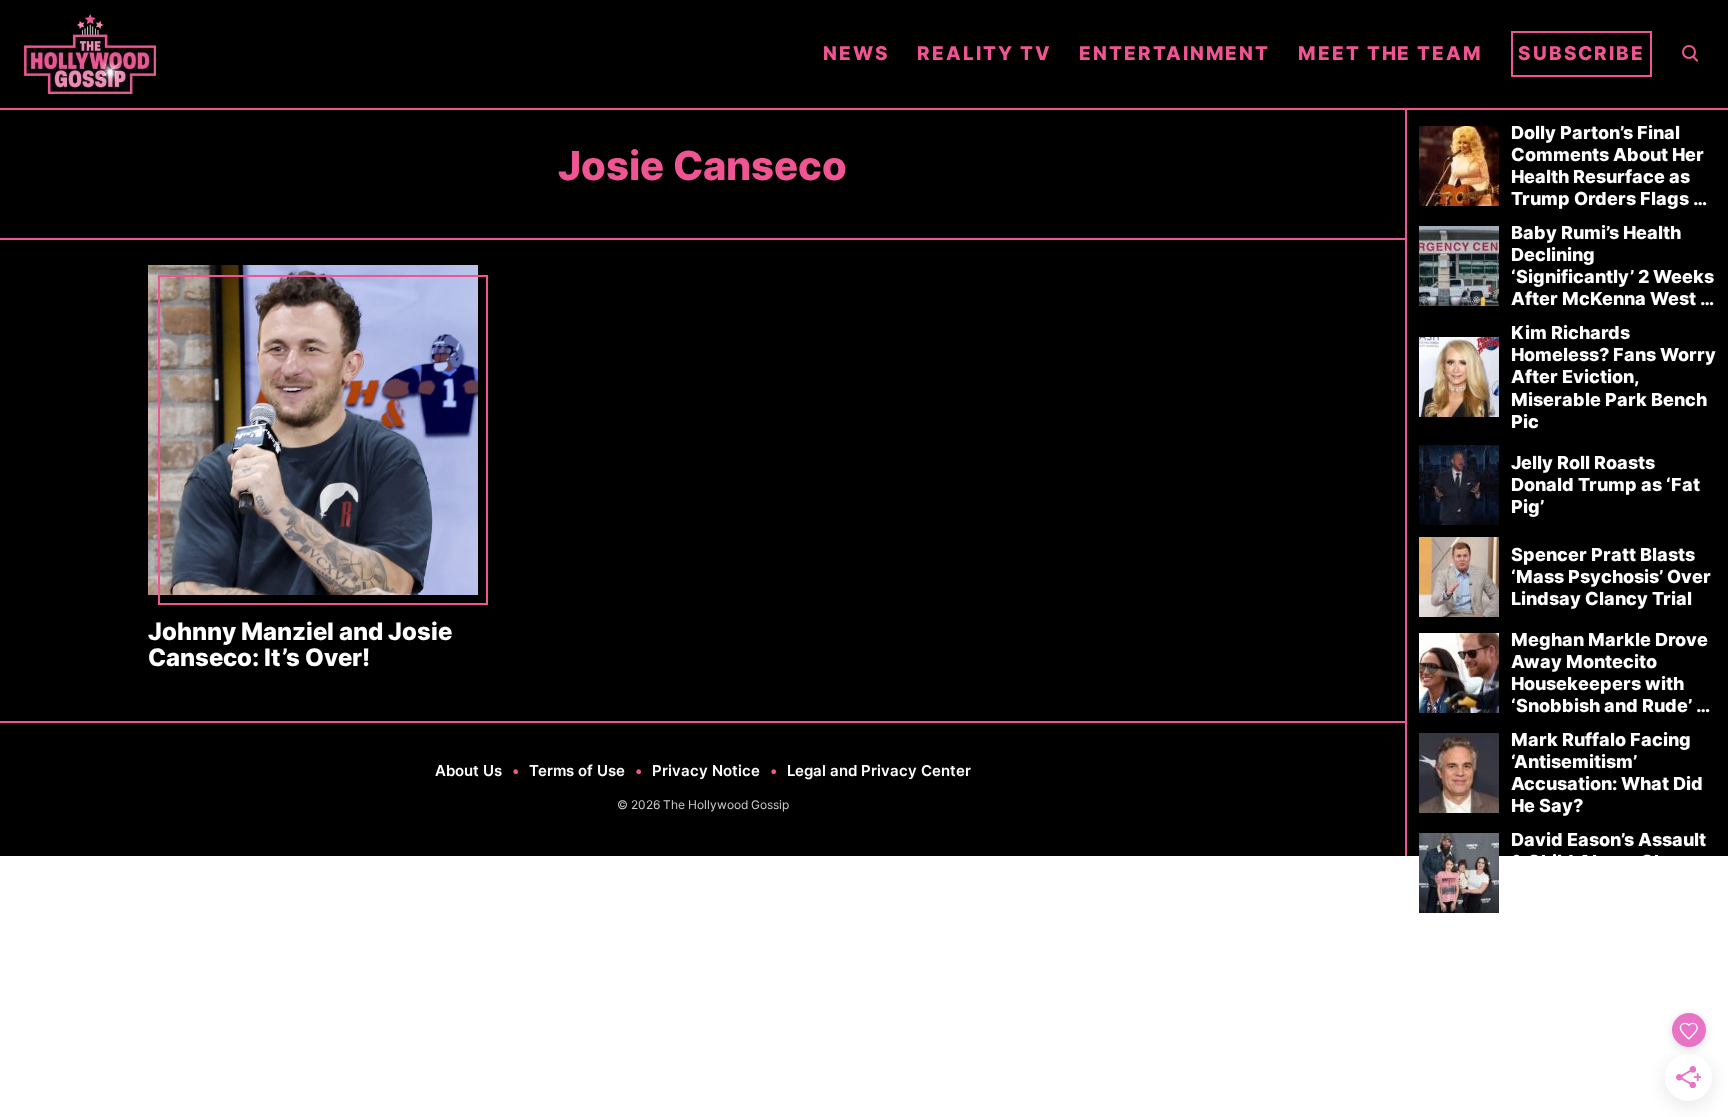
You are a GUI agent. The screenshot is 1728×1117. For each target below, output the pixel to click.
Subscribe (1581, 53)
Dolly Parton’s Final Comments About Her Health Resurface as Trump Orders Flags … (1609, 165)
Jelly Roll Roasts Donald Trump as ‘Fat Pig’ (1605, 484)
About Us (468, 770)
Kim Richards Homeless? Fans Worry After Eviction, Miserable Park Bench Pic (1613, 376)
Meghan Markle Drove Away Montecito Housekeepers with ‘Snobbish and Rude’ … (1610, 672)
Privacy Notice (706, 770)
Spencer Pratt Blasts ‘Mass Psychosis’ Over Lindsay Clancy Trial (1611, 576)
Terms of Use (577, 770)
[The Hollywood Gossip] (409, 54)
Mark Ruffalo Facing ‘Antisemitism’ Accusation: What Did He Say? (1607, 772)
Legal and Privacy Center (879, 770)
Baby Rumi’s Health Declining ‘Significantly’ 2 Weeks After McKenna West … (1612, 265)
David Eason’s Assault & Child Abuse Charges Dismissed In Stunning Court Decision (1613, 872)
